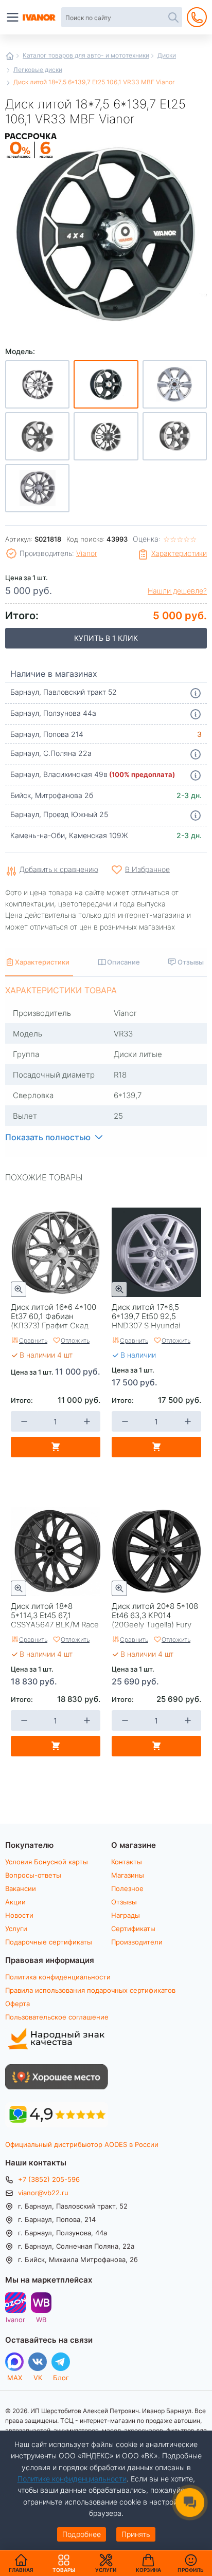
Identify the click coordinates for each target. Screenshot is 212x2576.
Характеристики (179, 553)
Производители (137, 1942)
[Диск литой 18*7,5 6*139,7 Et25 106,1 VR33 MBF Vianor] (106, 233)
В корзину (56, 1447)
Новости (19, 1915)
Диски (167, 55)
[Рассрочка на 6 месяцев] (31, 159)
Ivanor (15, 2319)
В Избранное (147, 869)
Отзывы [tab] (191, 962)
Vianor (87, 553)
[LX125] (37, 488)
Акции (15, 1902)
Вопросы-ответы (33, 1875)
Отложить (75, 1340)
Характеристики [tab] (42, 962)
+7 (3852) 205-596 (49, 2179)
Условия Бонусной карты (47, 1862)
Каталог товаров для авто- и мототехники (86, 55)
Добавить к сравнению (59, 870)
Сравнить (33, 1340)
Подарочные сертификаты (49, 1942)
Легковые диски (38, 69)
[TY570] (175, 384)
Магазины (128, 1875)
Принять (136, 2534)
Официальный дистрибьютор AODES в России (82, 2144)
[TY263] (37, 384)
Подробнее (82, 2534)
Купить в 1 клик (106, 638)
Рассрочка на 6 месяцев (31, 159)
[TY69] (175, 436)
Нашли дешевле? (177, 591)
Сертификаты (133, 1929)
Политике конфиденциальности (72, 2479)
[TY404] (37, 436)
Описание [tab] (123, 962)
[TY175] (106, 436)
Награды (126, 1915)
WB (41, 2319)
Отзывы (124, 1902)
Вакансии (21, 1888)
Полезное (127, 1888)
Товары (64, 2563)
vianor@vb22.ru (43, 2193)
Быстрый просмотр (19, 1289)
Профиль (191, 2570)
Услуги (16, 1929)
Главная (10, 56)
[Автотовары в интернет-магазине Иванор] (40, 17)
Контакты (127, 1862)
